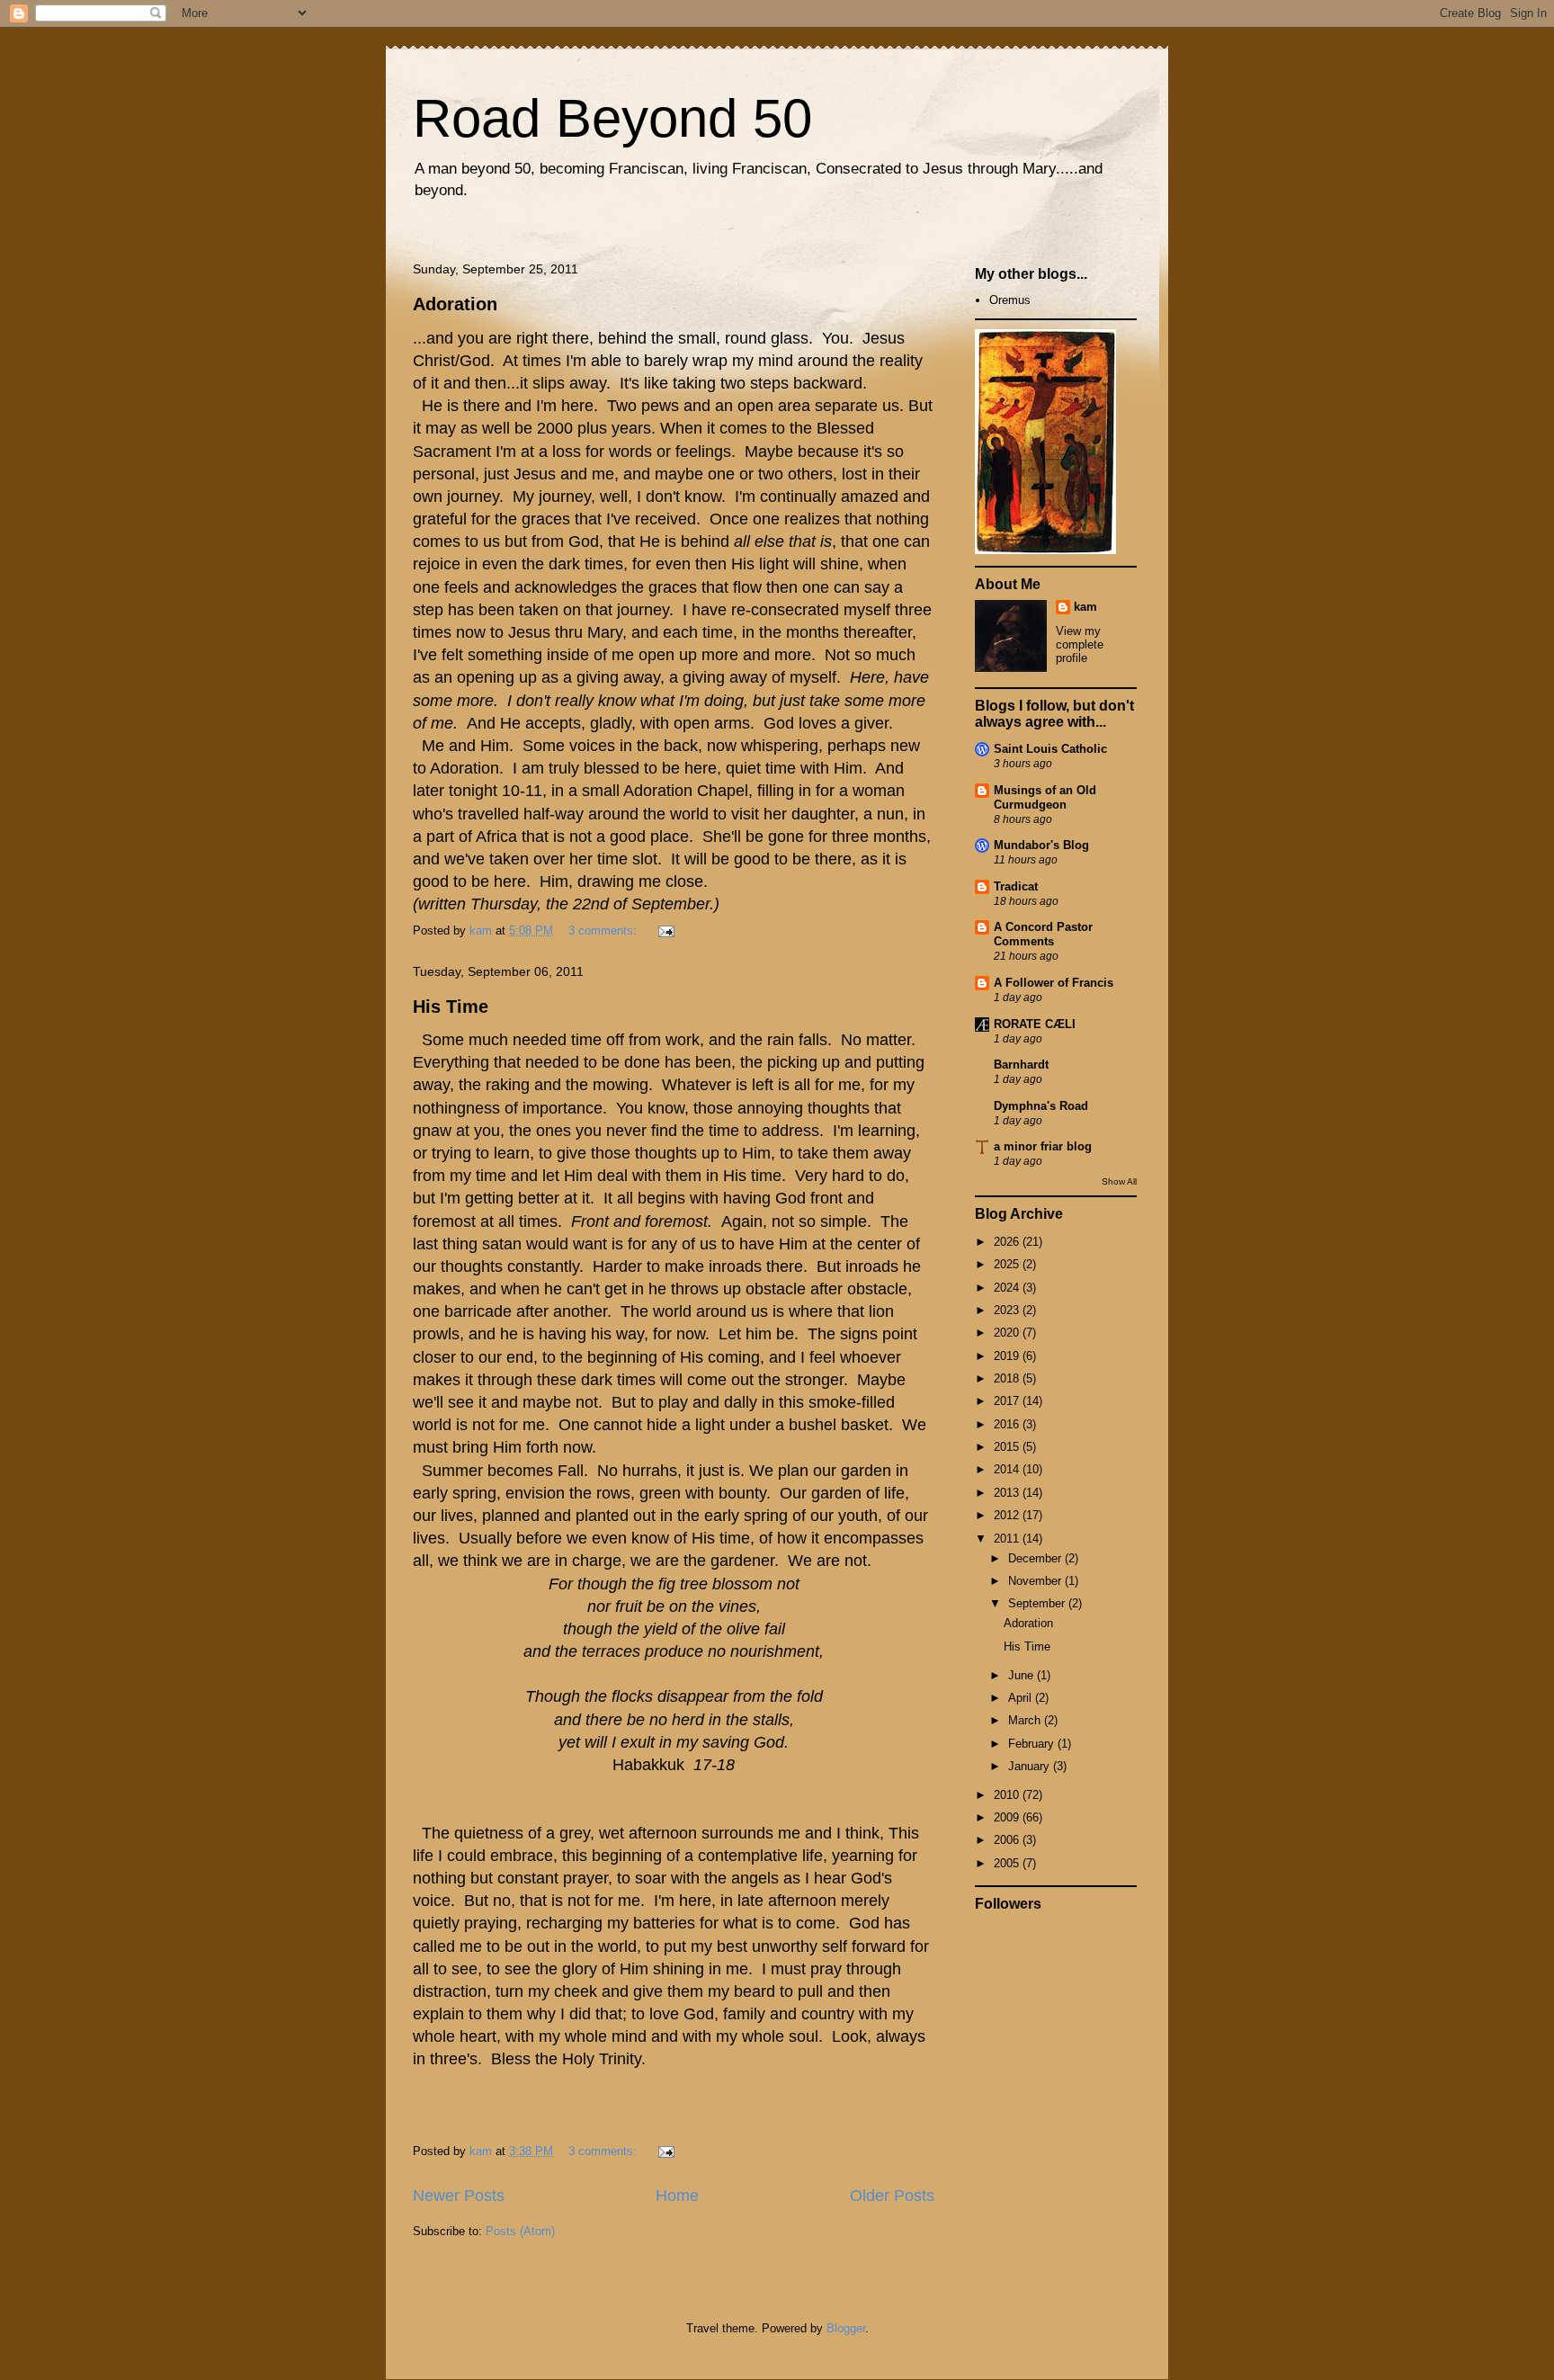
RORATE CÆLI (1035, 1024)
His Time (451, 1007)
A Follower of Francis (1054, 983)
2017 (1008, 1401)
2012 (1008, 1515)
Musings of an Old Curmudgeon (1045, 797)
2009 (1008, 1817)
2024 (1008, 1288)
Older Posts (892, 2196)
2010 (1008, 1795)
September (1038, 1603)
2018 (1008, 1378)
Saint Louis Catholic (1050, 749)
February (1033, 1744)
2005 (1008, 1863)
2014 (1008, 1469)
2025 (1008, 1264)
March (1026, 1720)
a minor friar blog (1043, 1146)
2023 (1008, 1310)
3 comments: (604, 931)
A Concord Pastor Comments (1043, 934)
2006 (1008, 1840)
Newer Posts (459, 2196)
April (1022, 1698)
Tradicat (1016, 886)
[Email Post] (665, 931)
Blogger (846, 2328)
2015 (1008, 1447)
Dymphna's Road (1041, 1106)
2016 (1008, 1424)
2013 (1008, 1493)
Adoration (455, 304)
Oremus (1010, 300)
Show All (1119, 1181)
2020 (1008, 1333)
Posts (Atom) (520, 2231)
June (1023, 1675)
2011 (1008, 1539)
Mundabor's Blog (1041, 845)
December (1036, 1558)
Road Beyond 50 (612, 118)
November (1036, 1581)
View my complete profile (1080, 644)
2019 (1008, 1356)
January (1031, 1766)
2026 (1008, 1242)
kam (1085, 607)
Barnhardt (1021, 1065)
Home (677, 2196)
